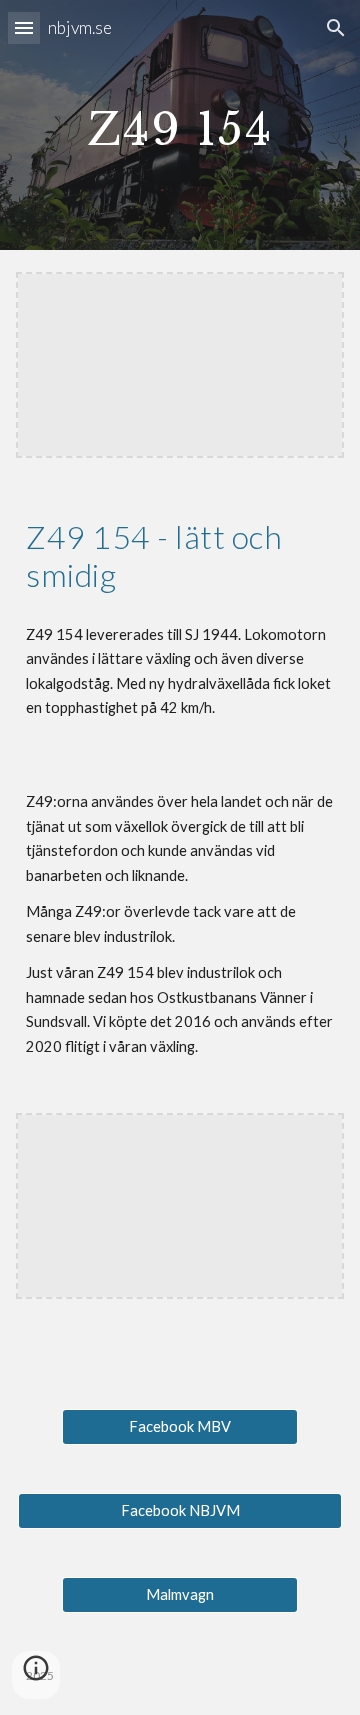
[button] (24, 27)
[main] (180, 125)
